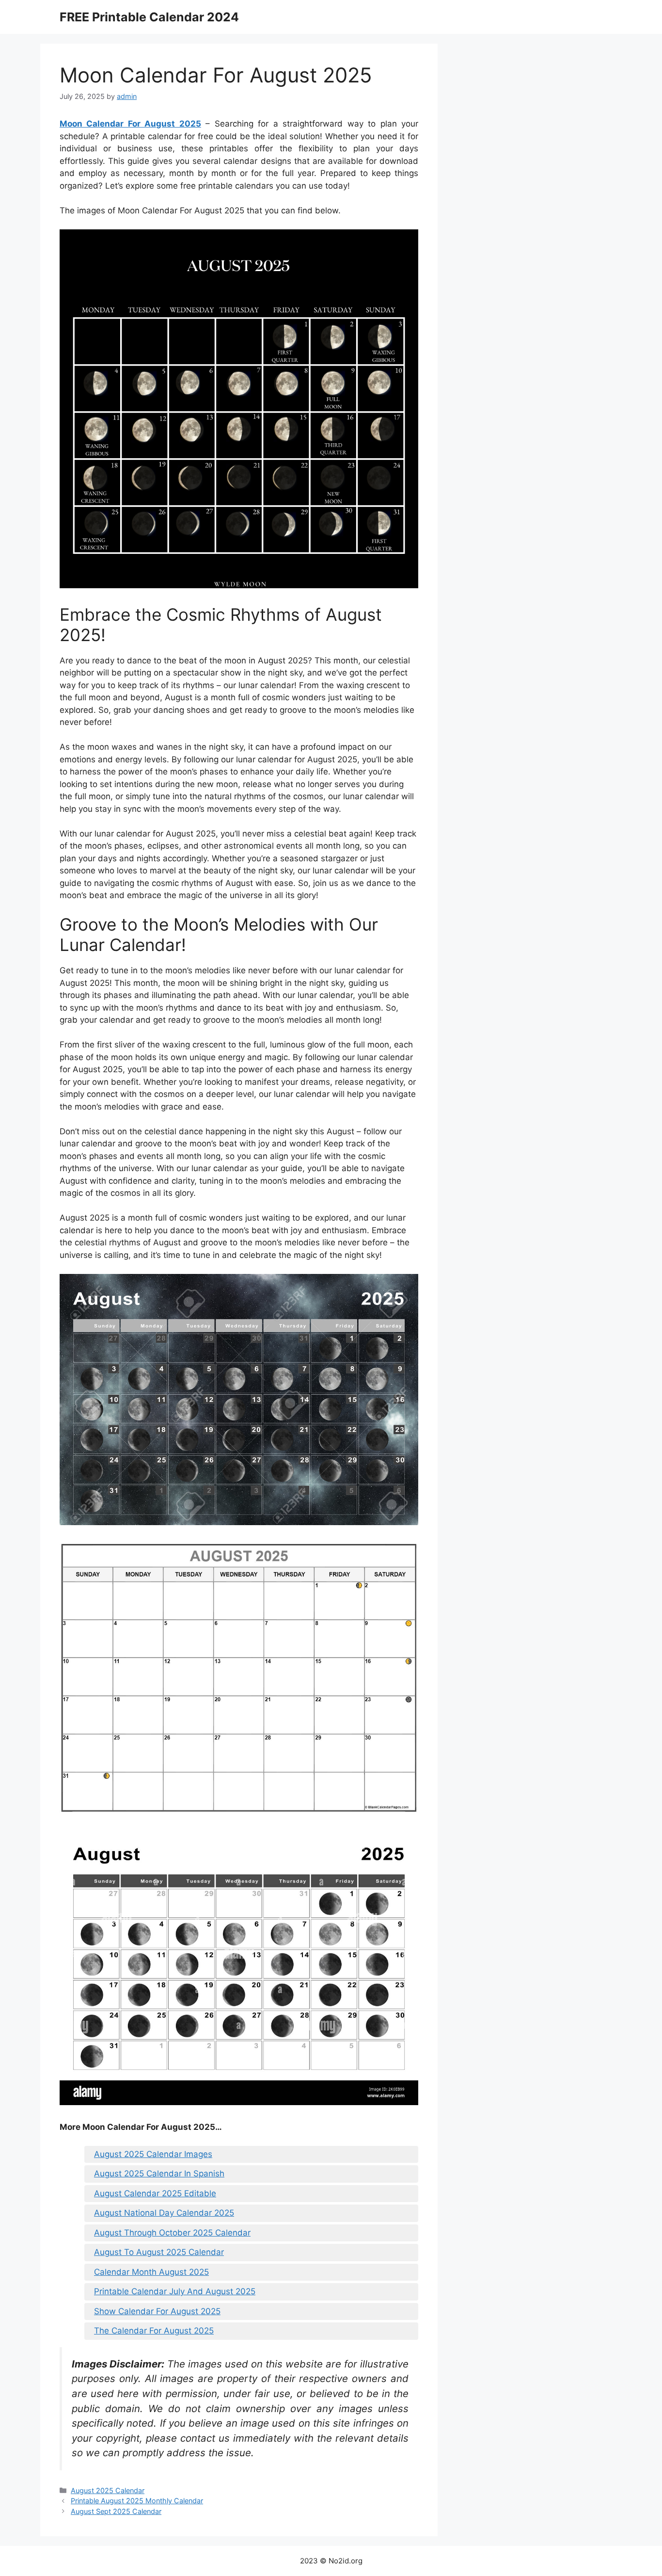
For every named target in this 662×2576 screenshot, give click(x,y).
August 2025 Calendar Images (153, 2154)
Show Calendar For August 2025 (157, 2311)
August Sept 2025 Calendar (116, 2511)
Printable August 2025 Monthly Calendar (137, 2501)
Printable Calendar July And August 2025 (175, 2291)
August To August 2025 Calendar (159, 2252)
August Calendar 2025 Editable (155, 2193)
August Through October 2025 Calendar (172, 2233)
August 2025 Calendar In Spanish (159, 2173)
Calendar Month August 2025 (151, 2272)
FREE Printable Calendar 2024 (149, 17)
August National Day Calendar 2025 (164, 2213)
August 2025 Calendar (108, 2490)
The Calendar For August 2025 (154, 2331)
